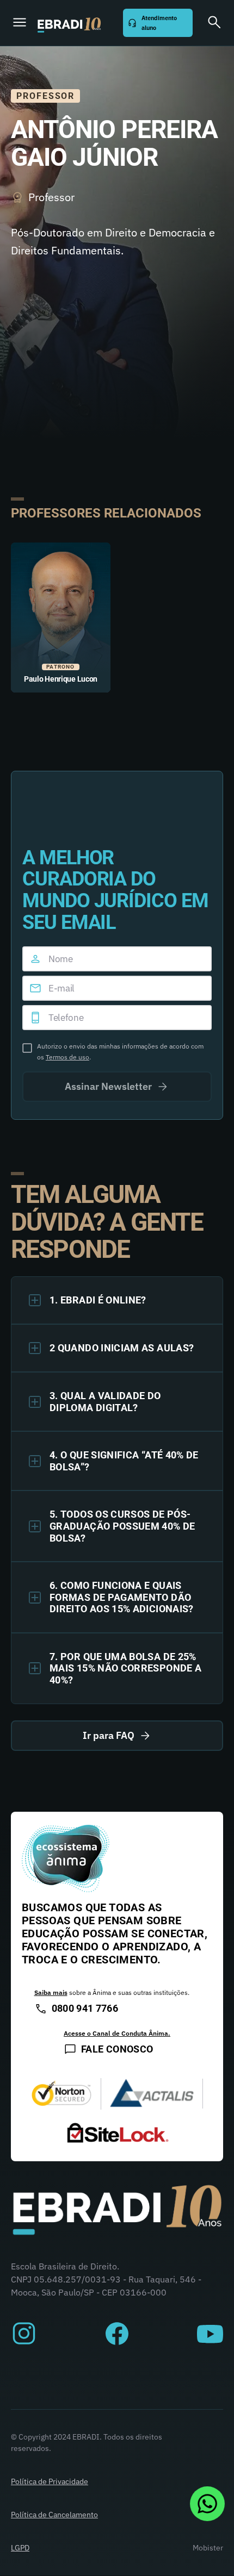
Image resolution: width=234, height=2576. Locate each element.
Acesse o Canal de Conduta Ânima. (117, 2033)
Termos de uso (67, 1057)
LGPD (20, 2548)
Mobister (208, 2548)
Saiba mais (51, 1992)
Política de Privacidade (50, 2481)
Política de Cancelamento (54, 2515)
